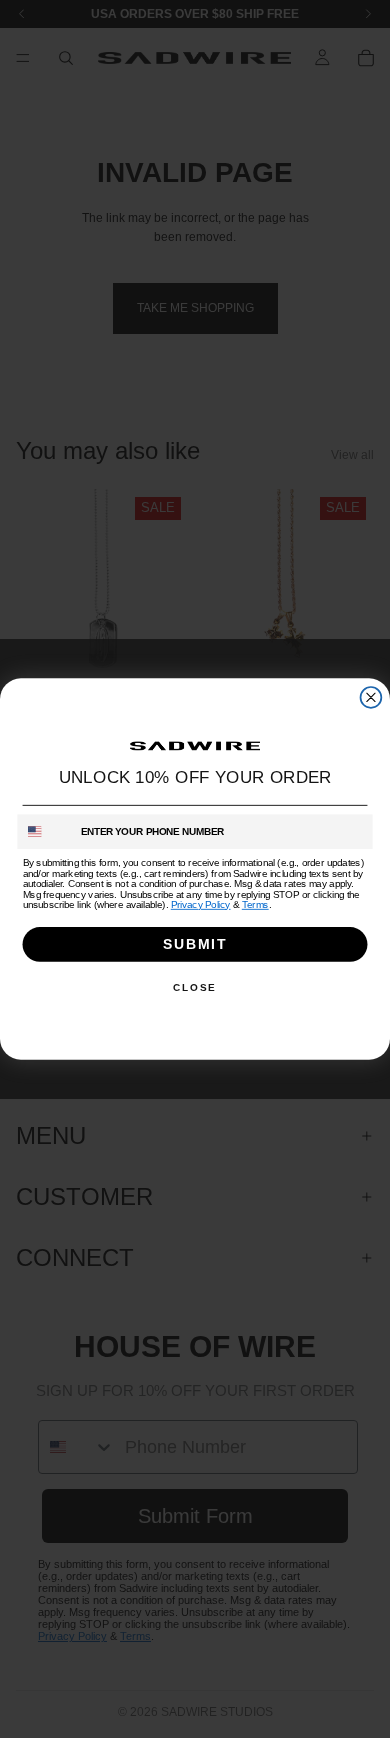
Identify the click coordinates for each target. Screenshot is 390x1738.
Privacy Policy (201, 904)
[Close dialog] (371, 697)
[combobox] (45, 831)
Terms (255, 904)
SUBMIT (195, 943)
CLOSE (195, 987)
